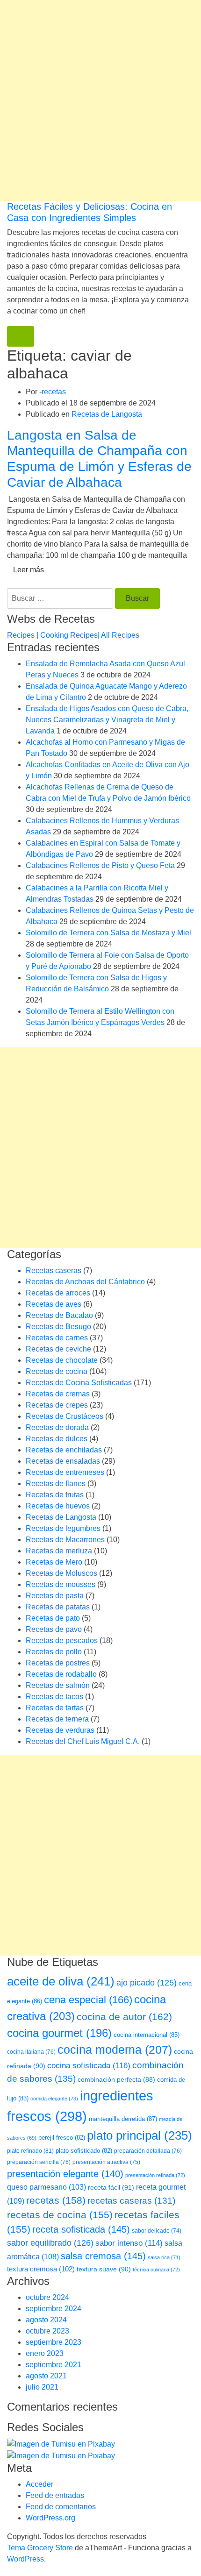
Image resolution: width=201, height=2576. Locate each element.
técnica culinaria (156, 2270)
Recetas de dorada (57, 1427)
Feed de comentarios (61, 2507)
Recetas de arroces (58, 1293)
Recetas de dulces (57, 1439)
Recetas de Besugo (58, 1327)
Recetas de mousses (61, 1584)
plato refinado (30, 2151)
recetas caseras (131, 2201)
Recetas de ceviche (58, 1349)
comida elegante (54, 2099)
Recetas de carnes (57, 1338)
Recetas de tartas (55, 1708)
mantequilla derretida (123, 2119)
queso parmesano (47, 2187)
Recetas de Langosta (107, 414)
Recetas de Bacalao (59, 1315)
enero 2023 (45, 2353)
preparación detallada (148, 2151)
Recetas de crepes (57, 1405)
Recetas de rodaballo (61, 1674)
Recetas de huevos (58, 1506)
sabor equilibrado (50, 2243)
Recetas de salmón (58, 1685)
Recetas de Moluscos (61, 1573)
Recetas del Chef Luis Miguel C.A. (83, 1741)
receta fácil (111, 2187)
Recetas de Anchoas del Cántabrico (85, 1282)
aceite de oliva (61, 1981)
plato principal (140, 2135)
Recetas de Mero (54, 1562)
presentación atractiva (106, 2162)
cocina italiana (31, 2052)
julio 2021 (42, 2387)
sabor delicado (157, 2231)
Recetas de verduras (60, 1730)
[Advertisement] (100, 100)
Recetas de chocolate (62, 1360)
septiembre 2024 (54, 2309)
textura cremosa (41, 2269)
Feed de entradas (55, 2495)
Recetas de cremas (58, 1394)
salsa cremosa (103, 2256)
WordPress (25, 2559)
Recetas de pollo (54, 1652)
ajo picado (147, 1983)
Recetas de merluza (59, 1551)
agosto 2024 (46, 2320)
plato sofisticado (84, 2151)
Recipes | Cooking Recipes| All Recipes (73, 635)
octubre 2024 (47, 2297)
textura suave (104, 2269)
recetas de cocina (60, 2215)
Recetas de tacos (54, 1697)
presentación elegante (65, 2174)
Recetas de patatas (58, 1607)
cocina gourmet (59, 2033)
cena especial (88, 2000)
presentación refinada (155, 2175)
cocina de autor (124, 2017)
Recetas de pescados (62, 1640)
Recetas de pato (53, 1618)
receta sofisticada (81, 2229)
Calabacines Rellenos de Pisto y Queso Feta (100, 865)
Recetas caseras (54, 1270)
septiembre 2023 (54, 2342)
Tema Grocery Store (40, 2548)
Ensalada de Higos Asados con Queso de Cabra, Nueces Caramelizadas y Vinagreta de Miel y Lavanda (107, 720)
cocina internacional (147, 2035)
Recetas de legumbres (63, 1528)
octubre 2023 (47, 2331)
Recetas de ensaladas (63, 1461)
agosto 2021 (46, 2376)
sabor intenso (129, 2243)
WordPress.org (50, 2518)
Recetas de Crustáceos (65, 1416)
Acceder (39, 2484)
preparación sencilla (39, 2162)
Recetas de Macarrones (65, 1540)
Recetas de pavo (54, 1629)
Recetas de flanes (56, 1484)
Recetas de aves (54, 1304)
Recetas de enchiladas (64, 1450)
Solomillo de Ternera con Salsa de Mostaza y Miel (108, 933)
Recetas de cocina (57, 1371)
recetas (54, 392)
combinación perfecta (116, 2080)
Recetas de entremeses (65, 1472)
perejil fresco (62, 2138)
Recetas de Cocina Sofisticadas (79, 1383)
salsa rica (164, 2257)
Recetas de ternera (57, 1719)
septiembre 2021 (54, 2365)
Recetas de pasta (55, 1596)
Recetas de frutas (55, 1495)
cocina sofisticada (89, 2065)
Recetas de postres (58, 1663)
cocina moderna (115, 2050)
